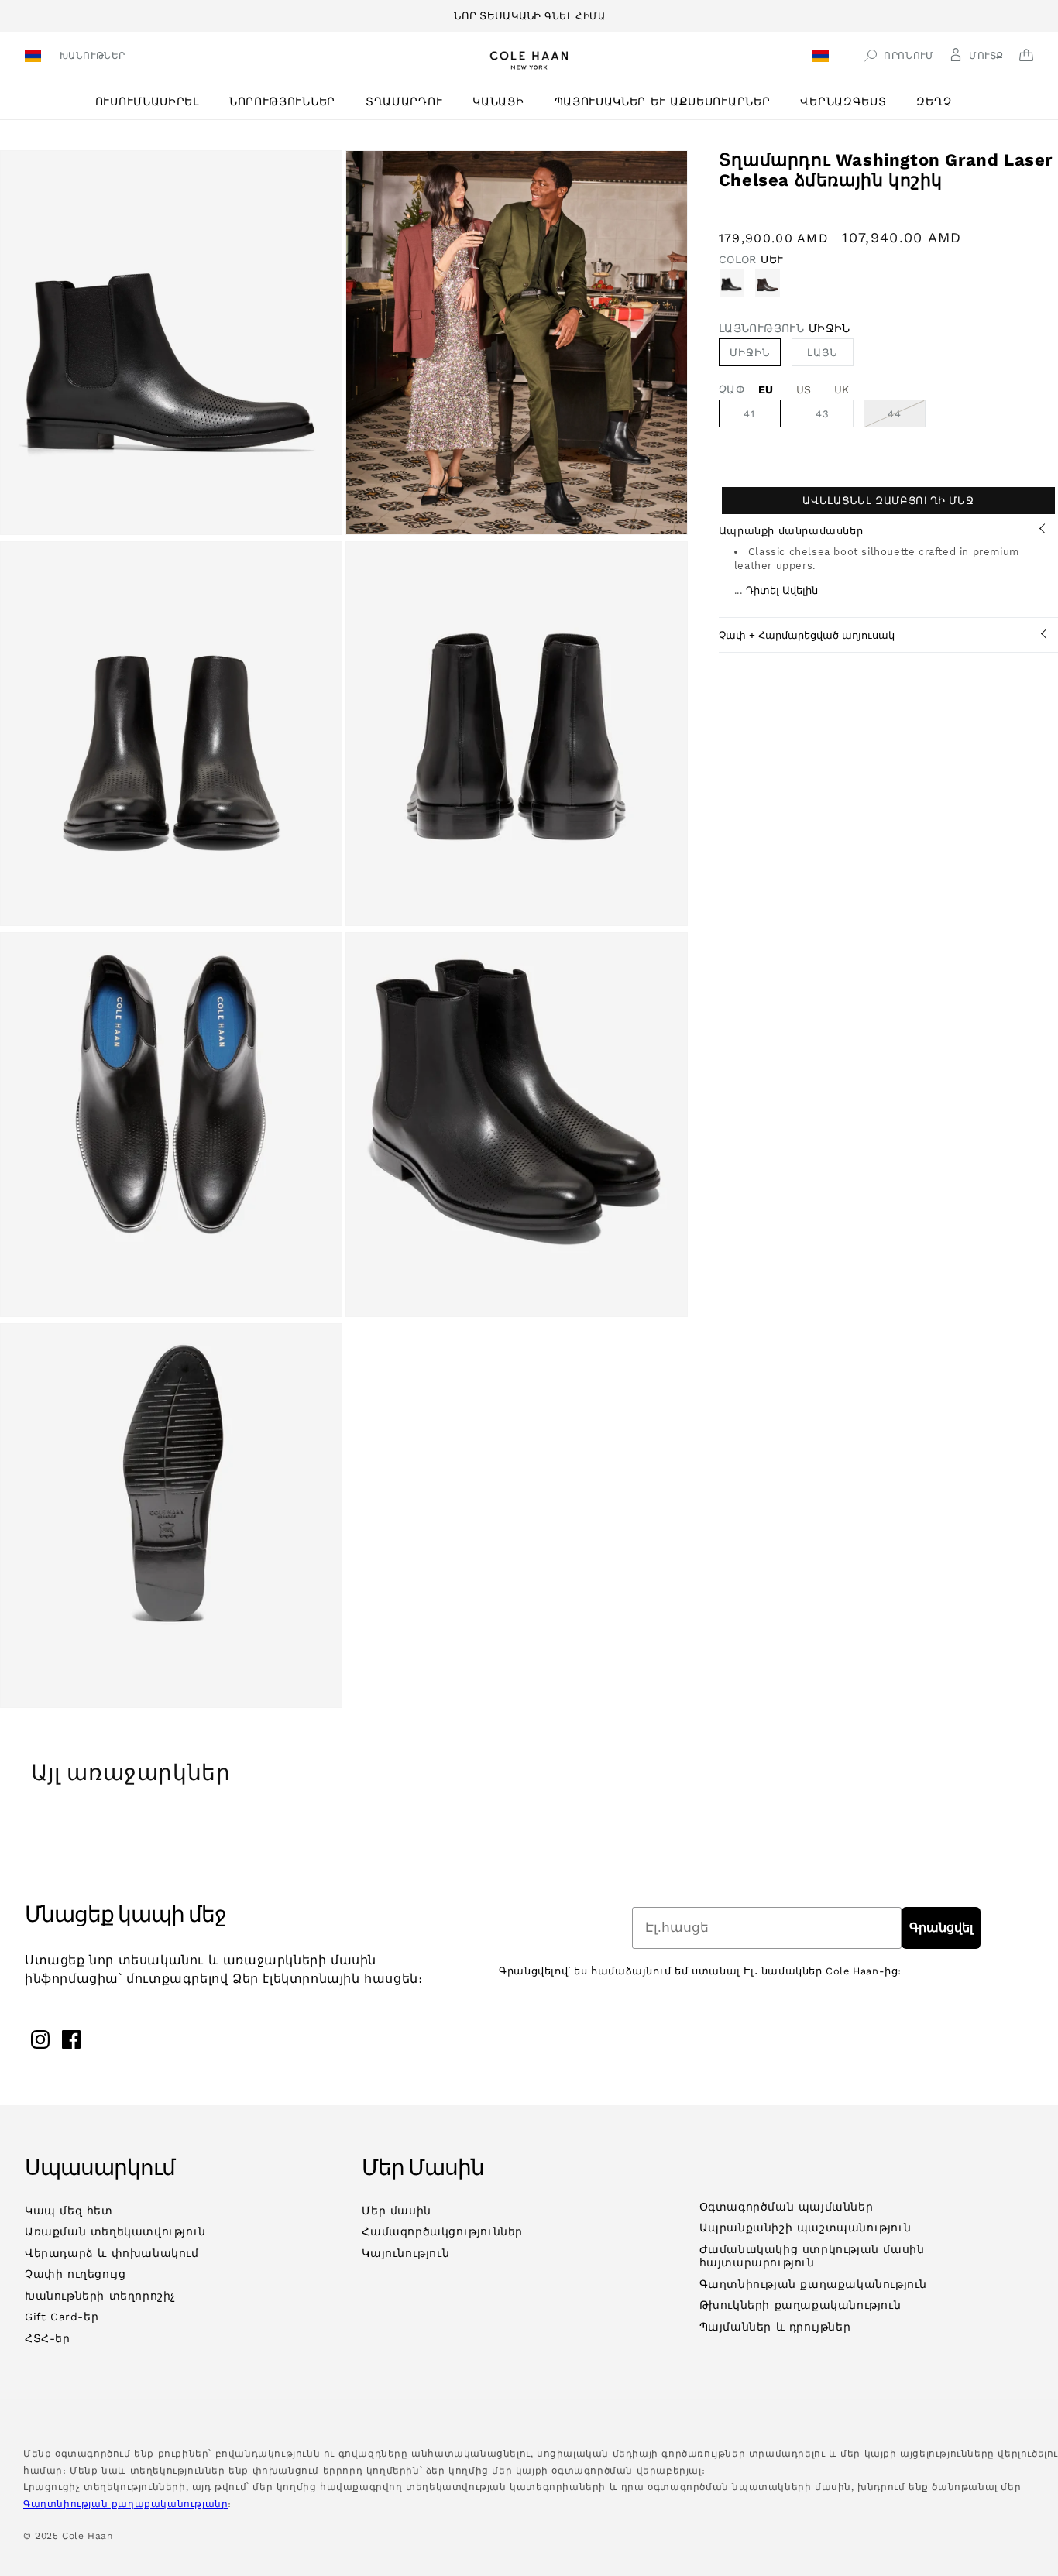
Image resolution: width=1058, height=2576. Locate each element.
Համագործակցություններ (442, 2231)
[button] (153, 102)
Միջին (750, 353)
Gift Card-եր (62, 2317)
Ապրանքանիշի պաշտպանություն (806, 2228)
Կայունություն (405, 2253)
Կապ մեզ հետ (69, 2211)
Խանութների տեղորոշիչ (100, 2296)
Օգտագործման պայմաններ (787, 2207)
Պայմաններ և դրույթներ (775, 2327)
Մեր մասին (396, 2211)
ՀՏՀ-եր (48, 2338)
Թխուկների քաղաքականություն (800, 2305)
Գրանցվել (941, 1928)
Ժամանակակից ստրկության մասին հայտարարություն (812, 2256)
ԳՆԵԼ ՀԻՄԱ (575, 14)
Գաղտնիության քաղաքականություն (813, 2284)
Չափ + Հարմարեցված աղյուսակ (807, 635)
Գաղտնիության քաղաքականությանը (125, 2504)
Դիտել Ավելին (782, 590)
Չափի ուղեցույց (75, 2274)
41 (749, 414)
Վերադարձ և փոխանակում (112, 2253)
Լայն (822, 353)
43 (823, 414)
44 (907, 417)
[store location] (35, 58)
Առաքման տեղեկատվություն (115, 2231)
